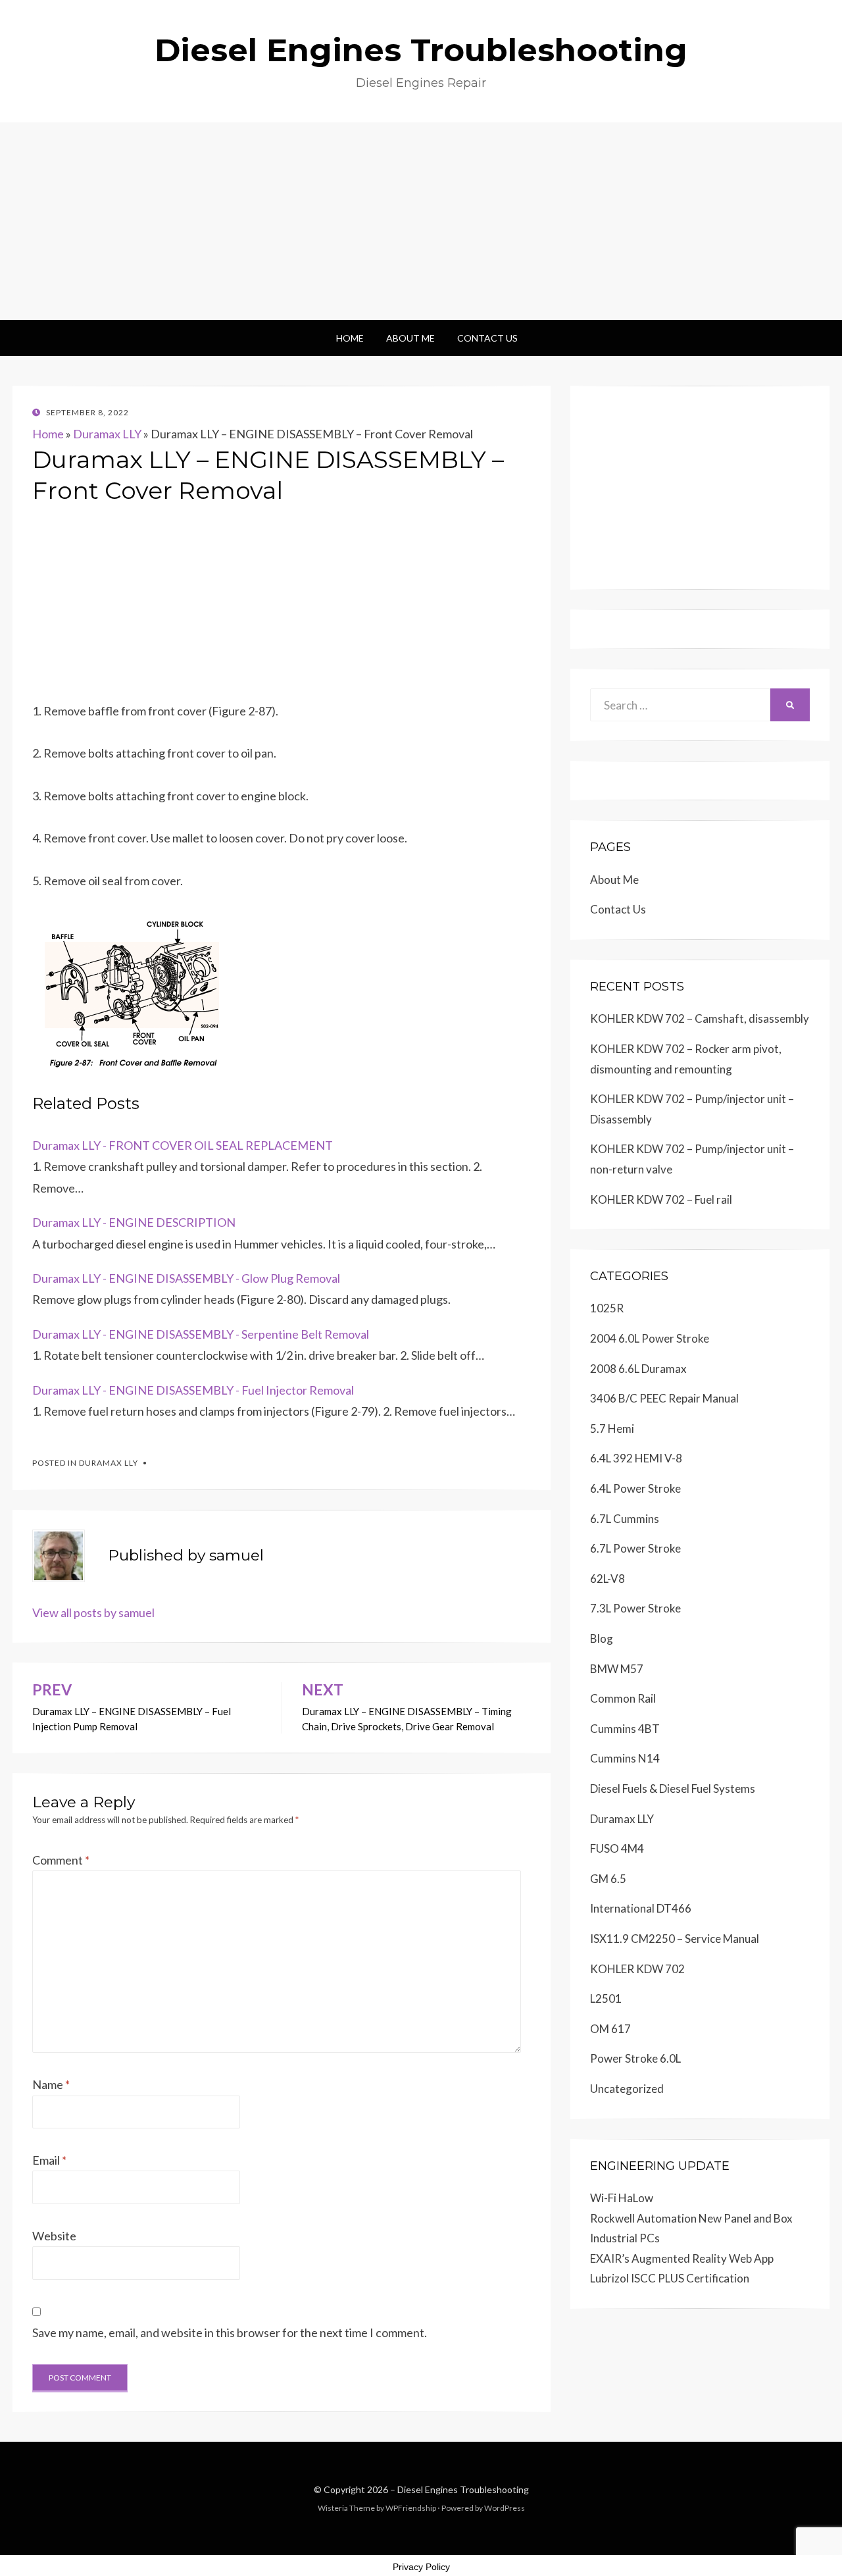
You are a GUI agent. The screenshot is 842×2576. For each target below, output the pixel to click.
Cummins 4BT (625, 1729)
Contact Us (487, 338)
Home (350, 338)
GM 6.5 (608, 1879)
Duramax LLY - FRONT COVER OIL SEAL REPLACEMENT (183, 1145)
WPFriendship (411, 2508)
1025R (607, 1308)
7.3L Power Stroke (635, 1608)
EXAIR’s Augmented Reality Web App (682, 2258)
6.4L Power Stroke (635, 1488)
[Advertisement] (421, 221)
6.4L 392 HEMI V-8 (636, 1458)
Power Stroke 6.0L (635, 2058)
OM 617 (610, 2029)
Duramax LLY (107, 434)
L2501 (606, 1998)
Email (49, 2160)
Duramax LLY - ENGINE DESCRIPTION (134, 1222)
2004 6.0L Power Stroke (650, 1338)
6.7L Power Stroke (635, 1548)
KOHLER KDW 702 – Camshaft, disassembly (700, 1018)
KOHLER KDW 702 (637, 1969)
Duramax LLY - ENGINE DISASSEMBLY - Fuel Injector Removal (193, 1390)
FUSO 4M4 (617, 1848)
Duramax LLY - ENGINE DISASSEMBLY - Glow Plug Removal (186, 1278)
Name (51, 2084)
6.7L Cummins (625, 1519)
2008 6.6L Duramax (638, 1369)
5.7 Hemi (612, 1429)
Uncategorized (627, 2089)
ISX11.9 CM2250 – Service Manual (675, 1939)
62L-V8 (607, 1579)
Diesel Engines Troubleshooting (421, 50)
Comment (61, 1860)
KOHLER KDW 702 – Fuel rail (661, 1199)
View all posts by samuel (93, 1612)
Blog (602, 1638)
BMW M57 (617, 1669)
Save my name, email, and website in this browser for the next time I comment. (230, 2332)
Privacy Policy (421, 2567)
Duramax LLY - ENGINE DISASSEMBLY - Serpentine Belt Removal (201, 1334)
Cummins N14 (625, 1758)
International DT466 (641, 1908)
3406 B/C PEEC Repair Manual (664, 1398)
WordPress (505, 2508)
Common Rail (623, 1698)
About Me (410, 338)
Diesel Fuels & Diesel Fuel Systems (673, 1789)
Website (54, 2236)
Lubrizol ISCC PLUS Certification (670, 2278)
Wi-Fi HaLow (622, 2198)
